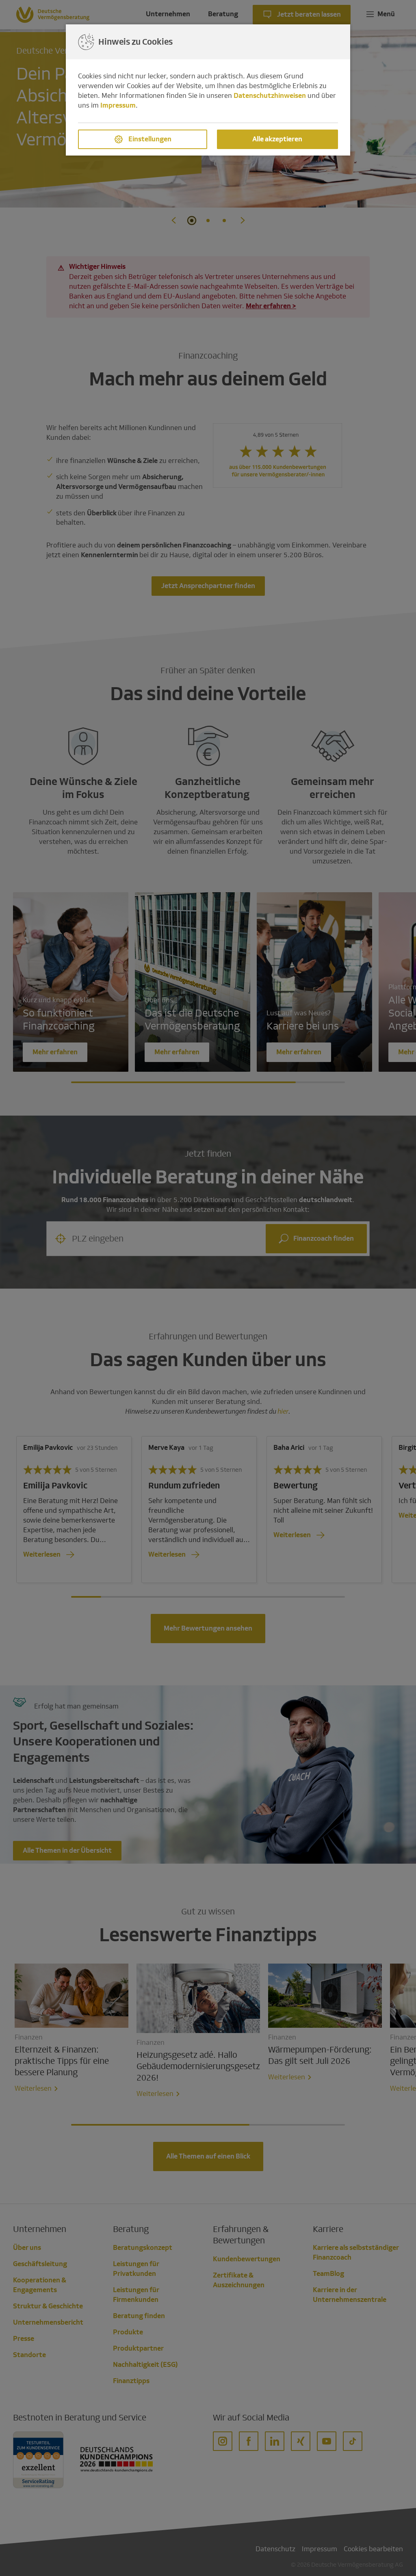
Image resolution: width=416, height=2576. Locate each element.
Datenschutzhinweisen (270, 96)
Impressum (118, 105)
